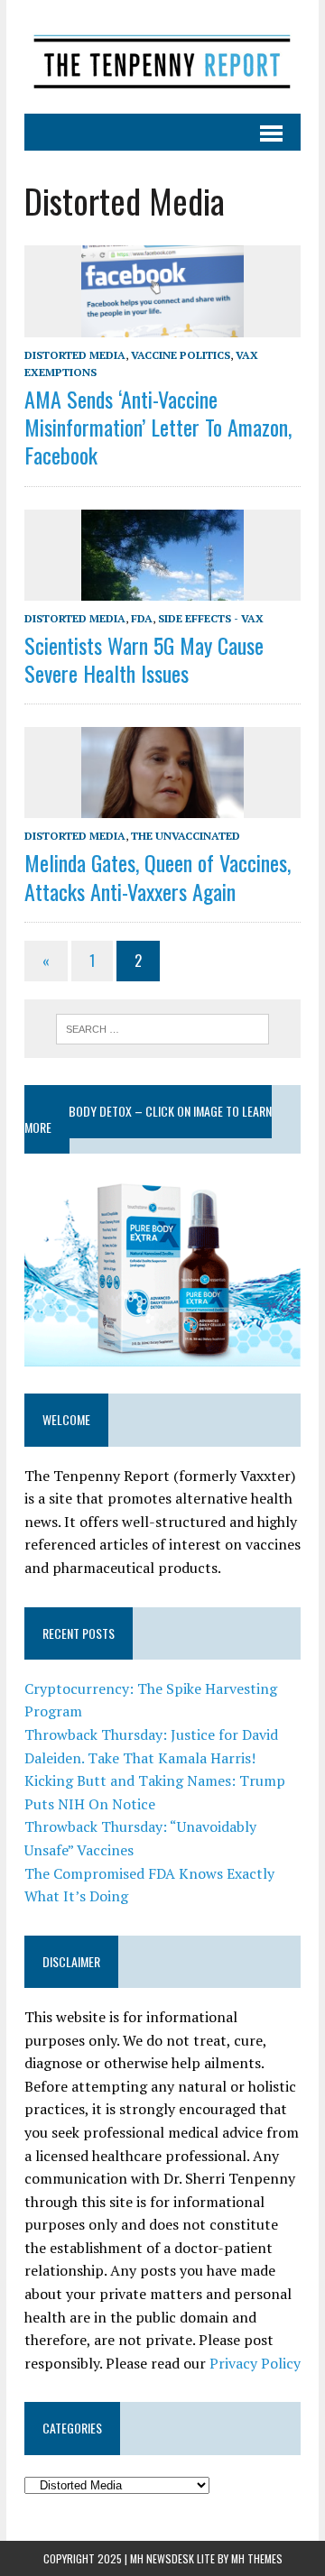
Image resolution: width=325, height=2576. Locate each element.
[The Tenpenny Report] (162, 57)
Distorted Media (75, 355)
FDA (142, 618)
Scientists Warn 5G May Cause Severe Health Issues (144, 659)
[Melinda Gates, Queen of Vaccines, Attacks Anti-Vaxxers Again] (162, 806)
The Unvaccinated (186, 836)
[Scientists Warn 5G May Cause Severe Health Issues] (162, 588)
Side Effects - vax (211, 618)
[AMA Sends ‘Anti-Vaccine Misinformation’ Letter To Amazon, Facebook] (162, 325)
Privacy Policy (255, 2363)
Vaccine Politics (181, 355)
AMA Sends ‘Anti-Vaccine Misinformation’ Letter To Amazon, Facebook (158, 427)
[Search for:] (163, 1027)
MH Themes (257, 2558)
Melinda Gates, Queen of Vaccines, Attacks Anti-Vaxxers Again (158, 876)
